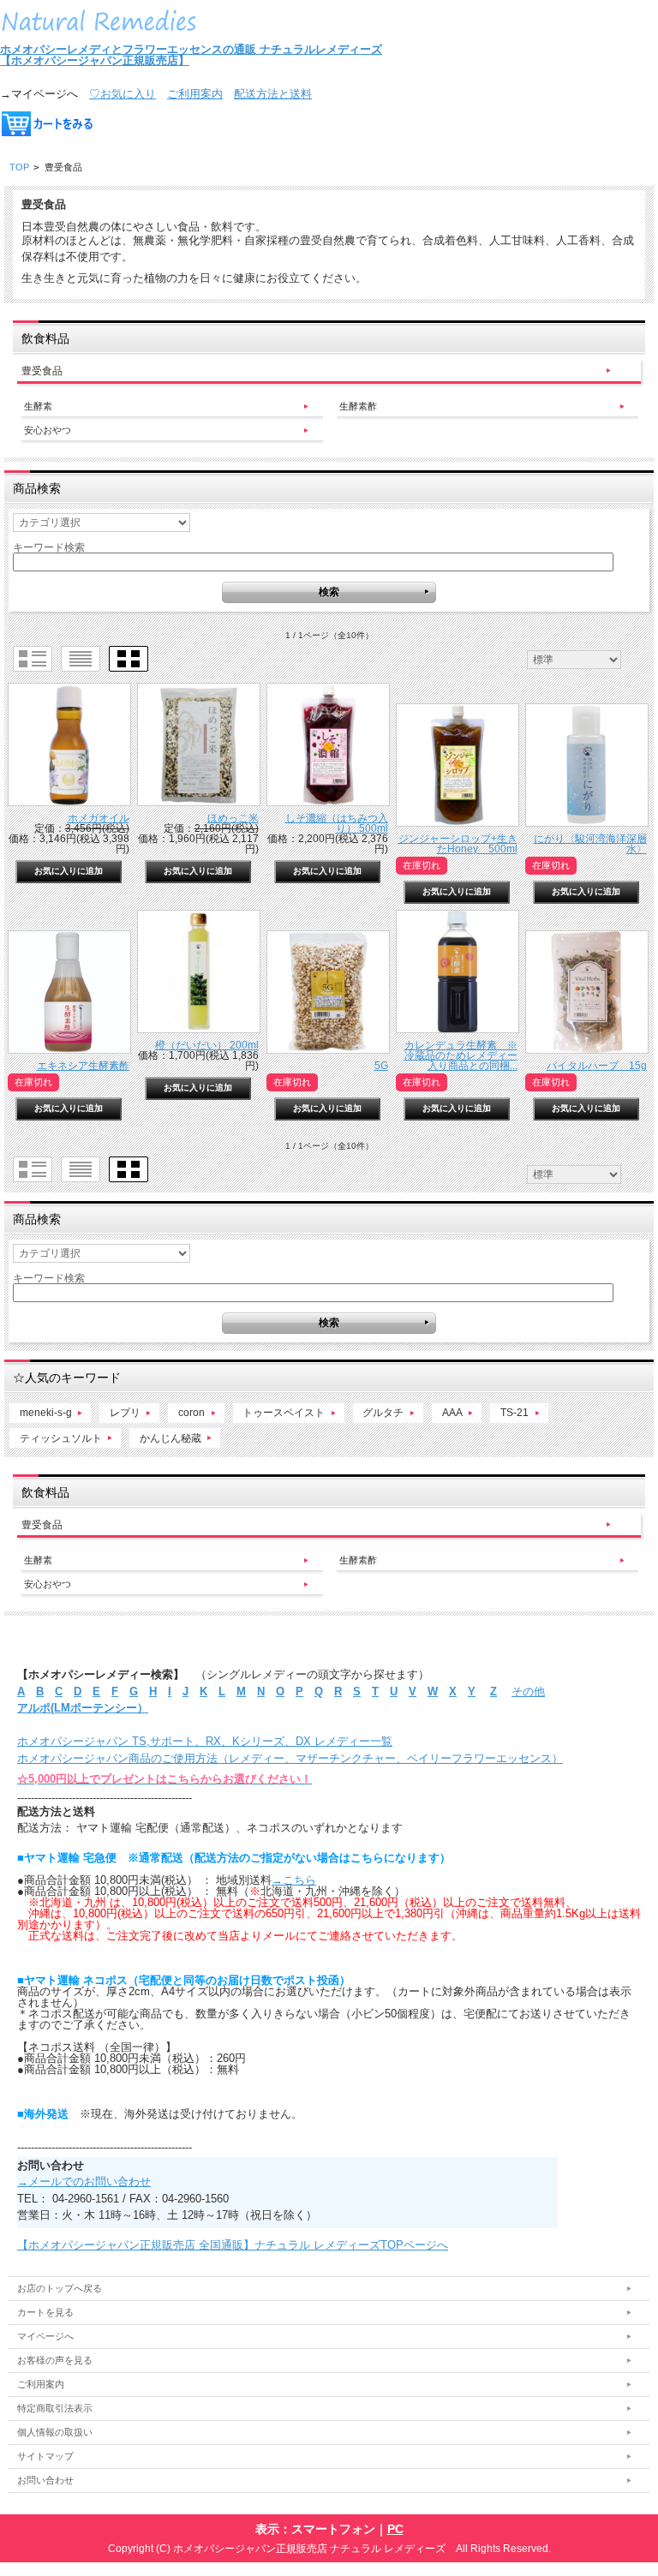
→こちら (294, 1880)
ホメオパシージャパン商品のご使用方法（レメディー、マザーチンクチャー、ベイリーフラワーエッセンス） (290, 1758)
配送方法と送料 (273, 94)
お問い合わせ (45, 2480)
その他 (528, 1691)
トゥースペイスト (284, 1412)
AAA (452, 1412)
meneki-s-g (46, 1412)
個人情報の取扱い (55, 2432)
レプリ (125, 1412)
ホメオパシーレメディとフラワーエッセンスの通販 (130, 49)
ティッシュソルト (61, 1438)
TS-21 (514, 1412)
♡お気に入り (123, 94)
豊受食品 (42, 371)
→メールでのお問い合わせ (84, 2182)
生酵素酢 (358, 406)
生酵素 (38, 406)
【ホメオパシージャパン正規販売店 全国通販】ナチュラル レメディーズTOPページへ (233, 2245)
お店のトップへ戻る (60, 2288)
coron (191, 1412)
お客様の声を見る (55, 2360)
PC (395, 2529)
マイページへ (45, 2336)
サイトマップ (45, 2456)
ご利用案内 (195, 94)
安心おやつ (48, 430)
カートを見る (45, 2312)
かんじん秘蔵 (170, 1438)
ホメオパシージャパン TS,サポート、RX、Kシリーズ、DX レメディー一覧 (205, 1741)
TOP (19, 167)
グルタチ (383, 1412)
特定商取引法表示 (55, 2408)
